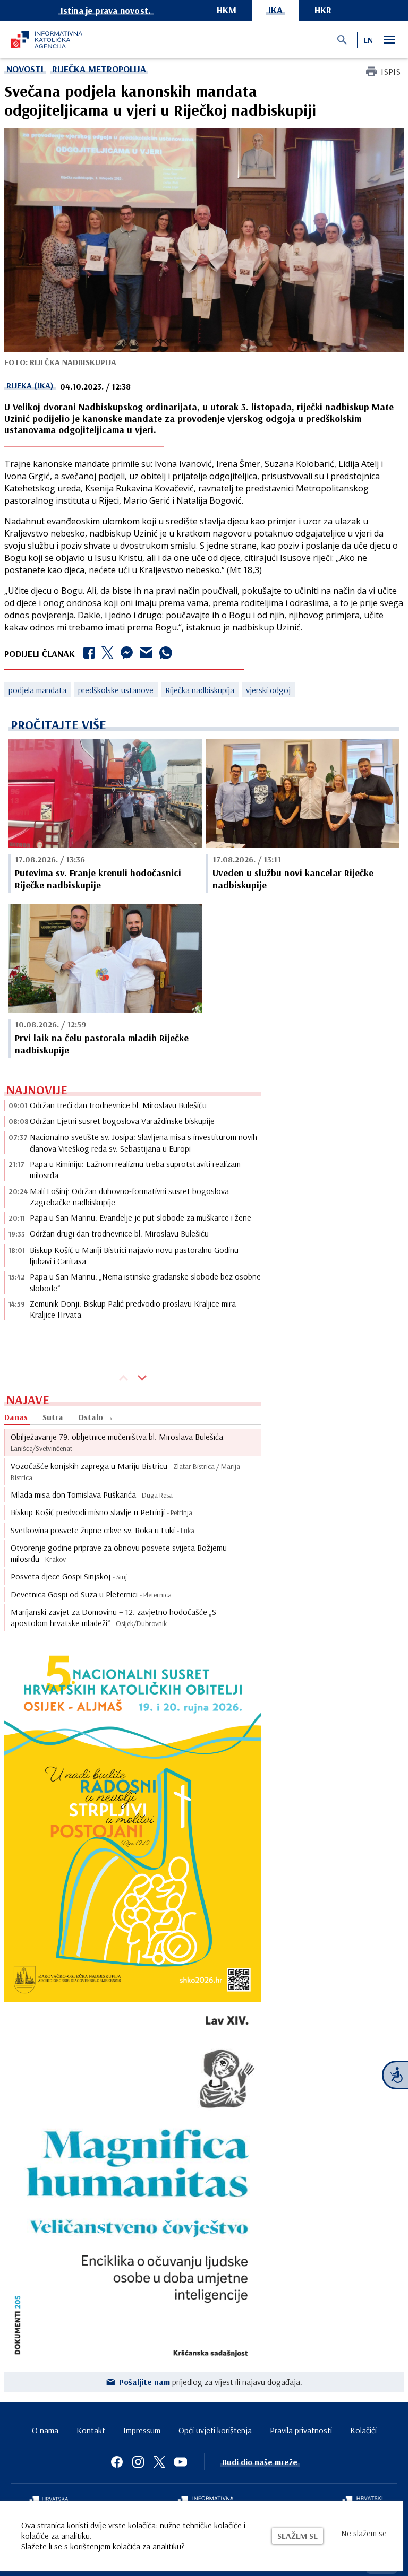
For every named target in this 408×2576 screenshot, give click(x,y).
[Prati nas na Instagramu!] (138, 2462)
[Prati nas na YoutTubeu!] (181, 2462)
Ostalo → (96, 1417)
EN (368, 40)
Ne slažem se (364, 2533)
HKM (227, 10)
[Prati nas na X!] (159, 2462)
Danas (16, 1417)
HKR (323, 10)
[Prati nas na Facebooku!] (117, 2462)
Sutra (53, 1417)
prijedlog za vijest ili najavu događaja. (211, 2382)
